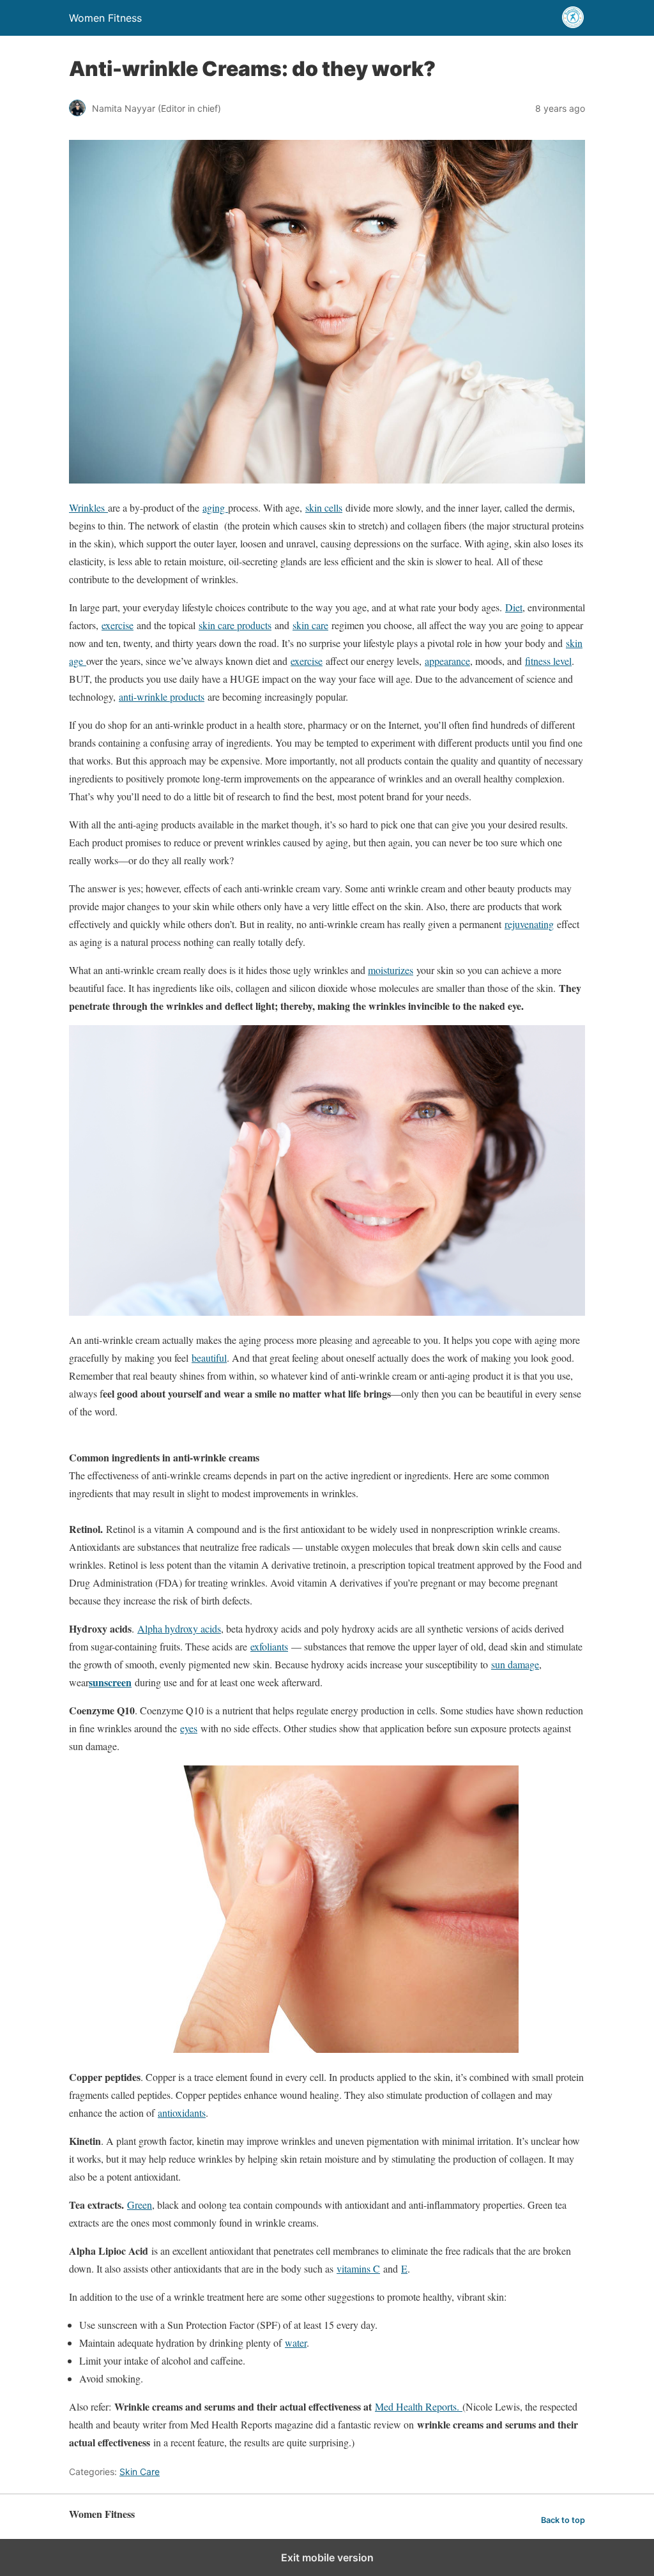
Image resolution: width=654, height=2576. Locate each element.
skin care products (235, 625)
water (296, 2343)
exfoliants (269, 1646)
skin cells (324, 507)
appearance (447, 661)
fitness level (548, 661)
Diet (514, 607)
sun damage (515, 1664)
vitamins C (358, 2268)
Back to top (563, 2520)
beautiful (209, 1358)
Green (140, 2205)
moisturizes (391, 970)
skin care (310, 625)
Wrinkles (88, 507)
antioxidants (182, 2113)
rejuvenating (529, 924)
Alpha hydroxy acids (179, 1628)
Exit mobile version (327, 2557)
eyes (189, 1728)
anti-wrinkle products (162, 697)
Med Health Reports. (419, 2406)
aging (215, 507)
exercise (118, 625)
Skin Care (140, 2472)
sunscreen (110, 1682)
